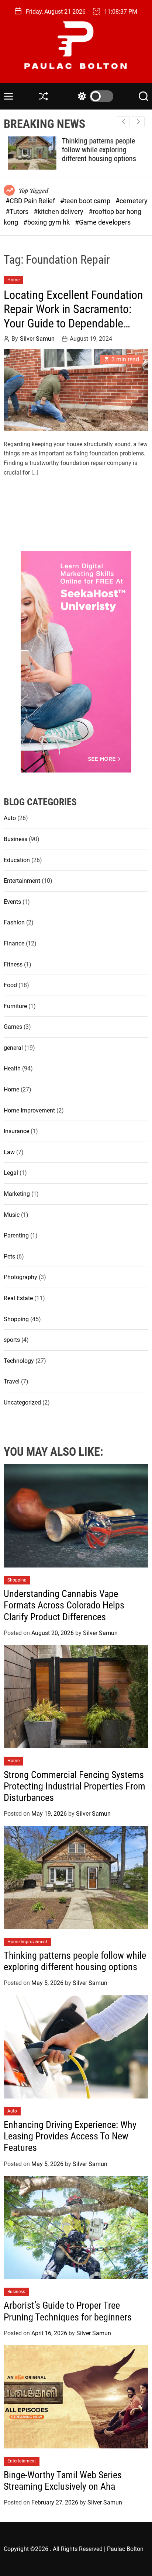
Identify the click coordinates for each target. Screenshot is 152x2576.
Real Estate (18, 1298)
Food (10, 985)
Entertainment (22, 881)
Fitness (13, 964)
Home (13, 280)
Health (12, 1068)
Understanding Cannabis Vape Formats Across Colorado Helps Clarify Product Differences (64, 1605)
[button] (138, 122)
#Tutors (18, 211)
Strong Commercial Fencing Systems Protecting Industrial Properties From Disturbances (75, 1786)
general (13, 1048)
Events (12, 902)
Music (12, 1215)
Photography (20, 1277)
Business (15, 839)
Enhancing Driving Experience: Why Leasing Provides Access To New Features (70, 2136)
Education (17, 860)
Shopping (16, 1319)
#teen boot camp (86, 201)
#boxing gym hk (47, 222)
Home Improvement (29, 1110)
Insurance (16, 1131)
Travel (12, 1381)
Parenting (16, 1235)
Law (9, 1152)
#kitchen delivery (59, 211)
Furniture (15, 1006)
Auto (10, 818)
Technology (19, 1361)
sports (12, 1340)
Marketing (17, 1194)
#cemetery (132, 201)
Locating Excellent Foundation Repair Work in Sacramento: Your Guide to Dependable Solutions (73, 316)
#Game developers (103, 222)
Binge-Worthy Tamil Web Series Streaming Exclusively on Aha (63, 2481)
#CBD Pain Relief (31, 201)
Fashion (14, 922)
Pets (9, 1256)
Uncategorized (22, 1402)
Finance (14, 943)
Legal (11, 1173)
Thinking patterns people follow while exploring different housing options (95, 150)
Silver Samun (37, 339)
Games (13, 1027)
